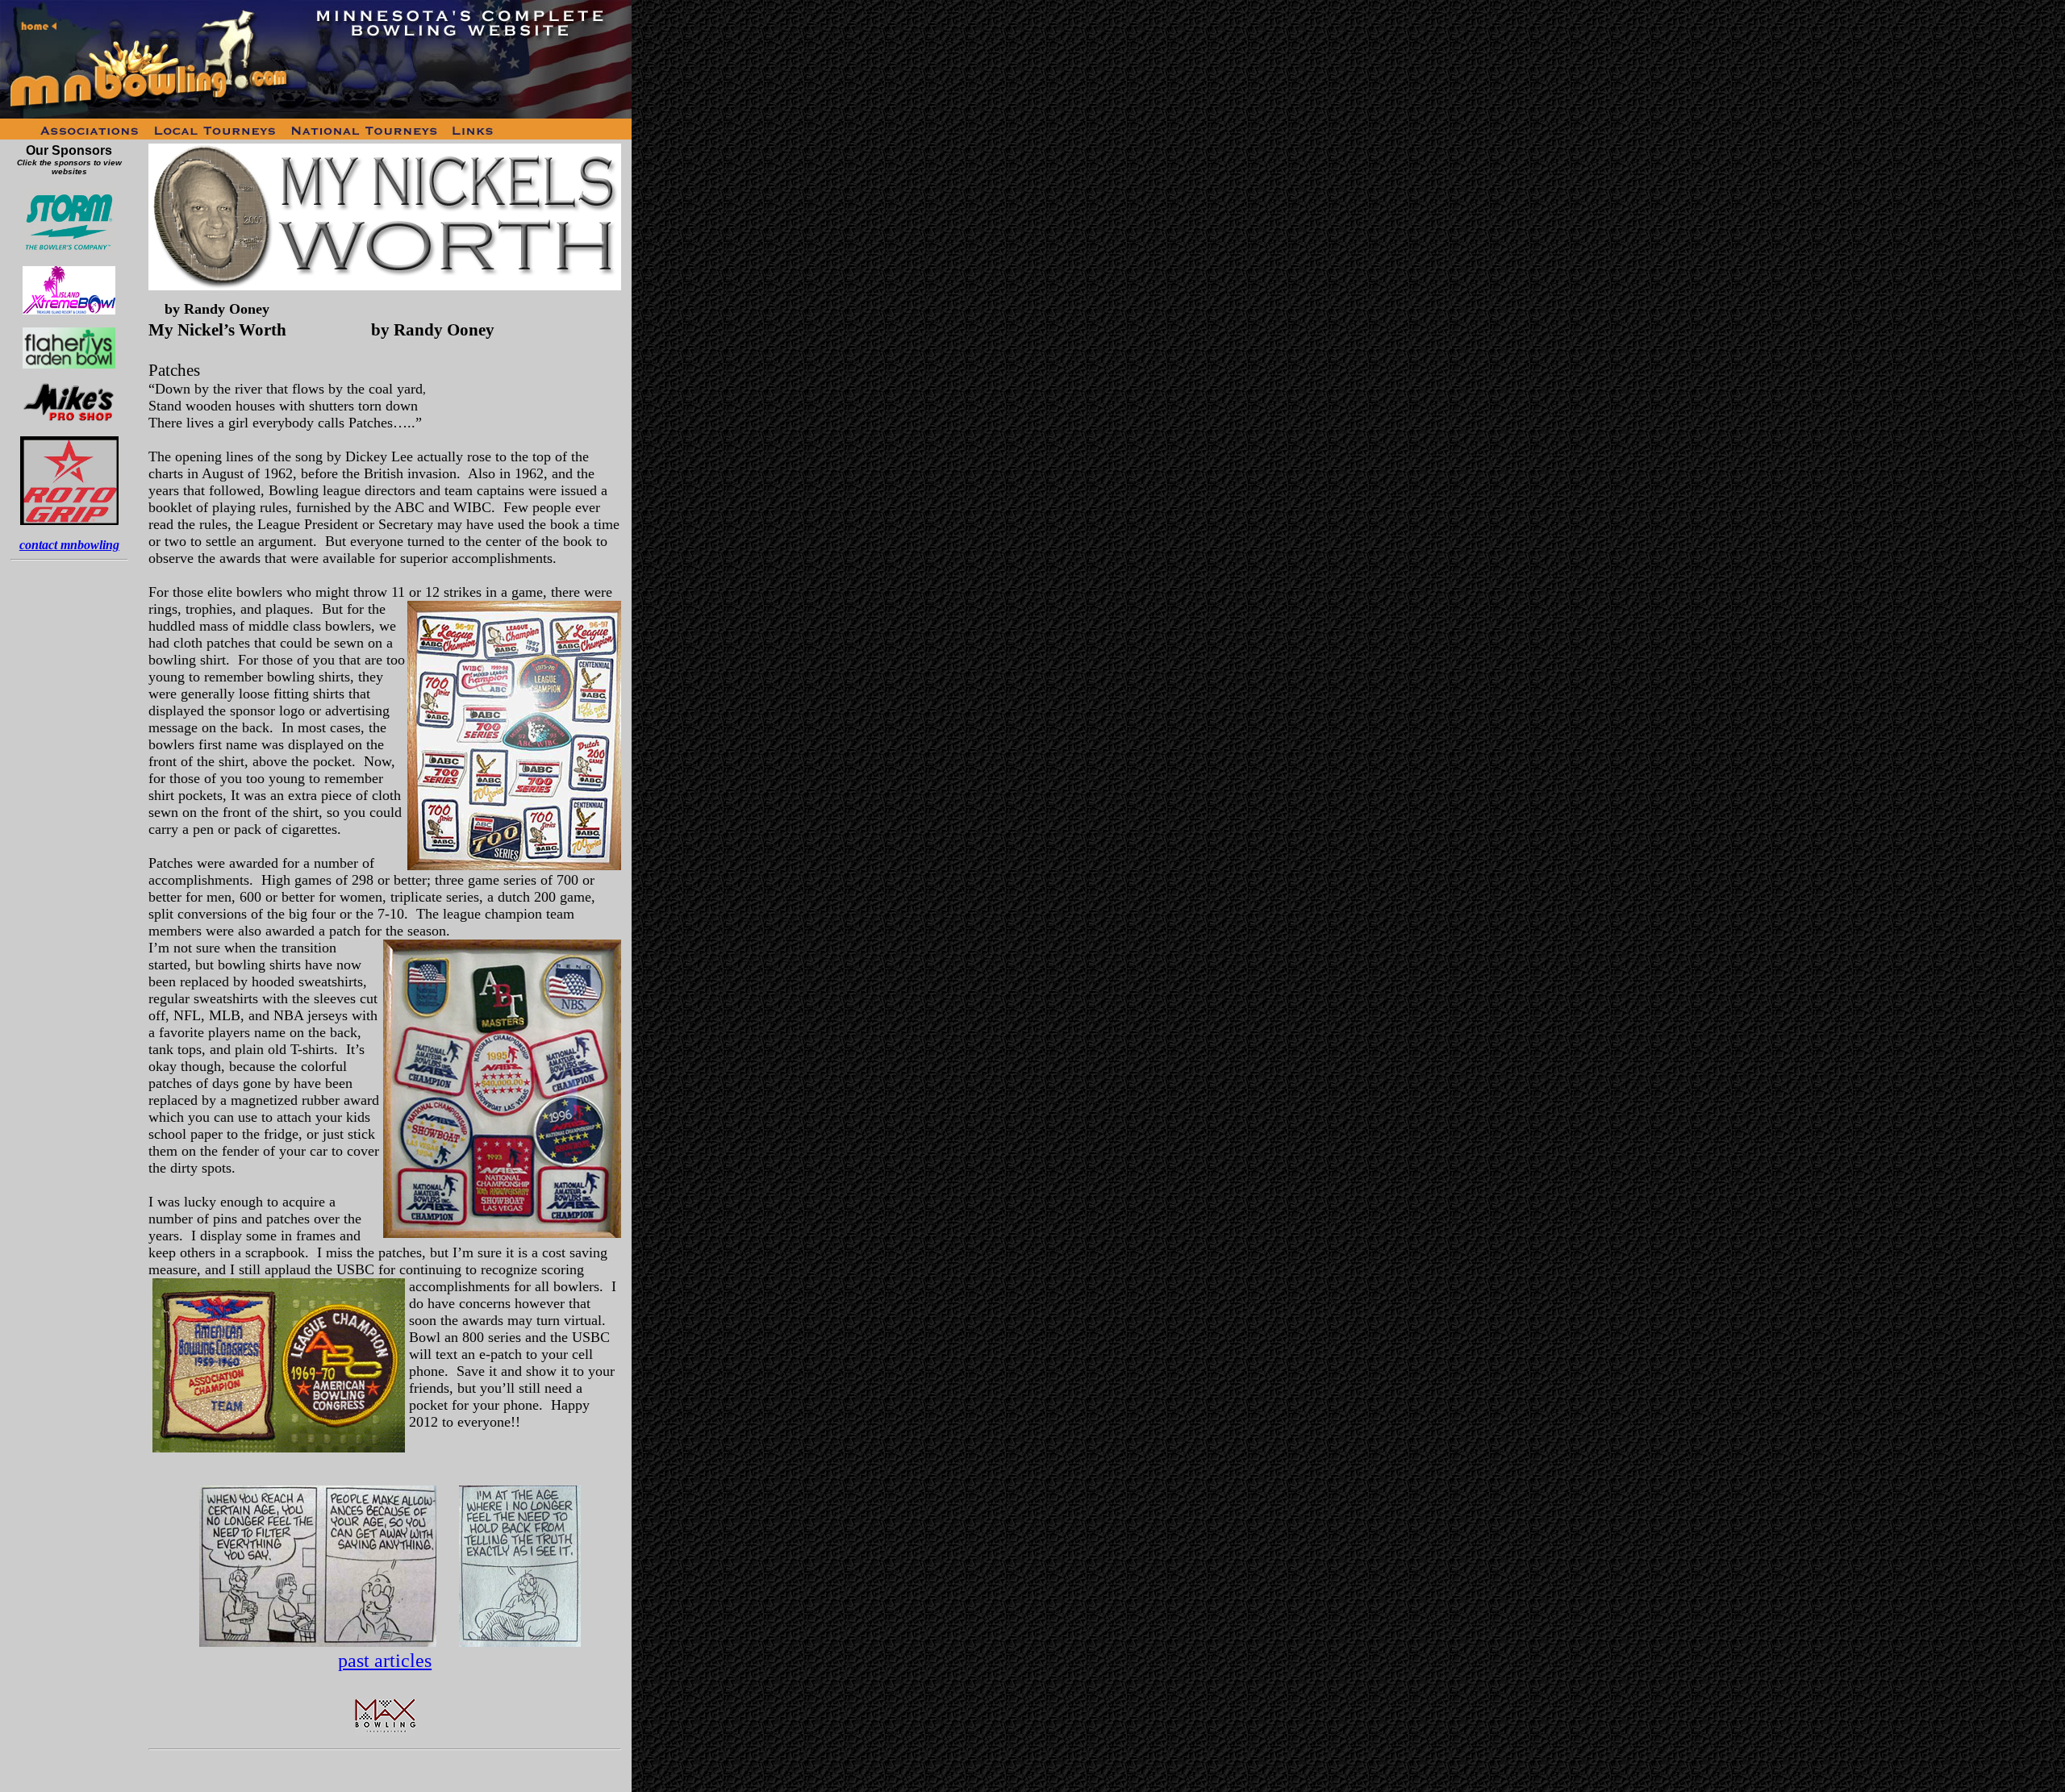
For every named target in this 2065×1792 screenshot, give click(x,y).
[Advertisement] (69, 823)
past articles (385, 1661)
